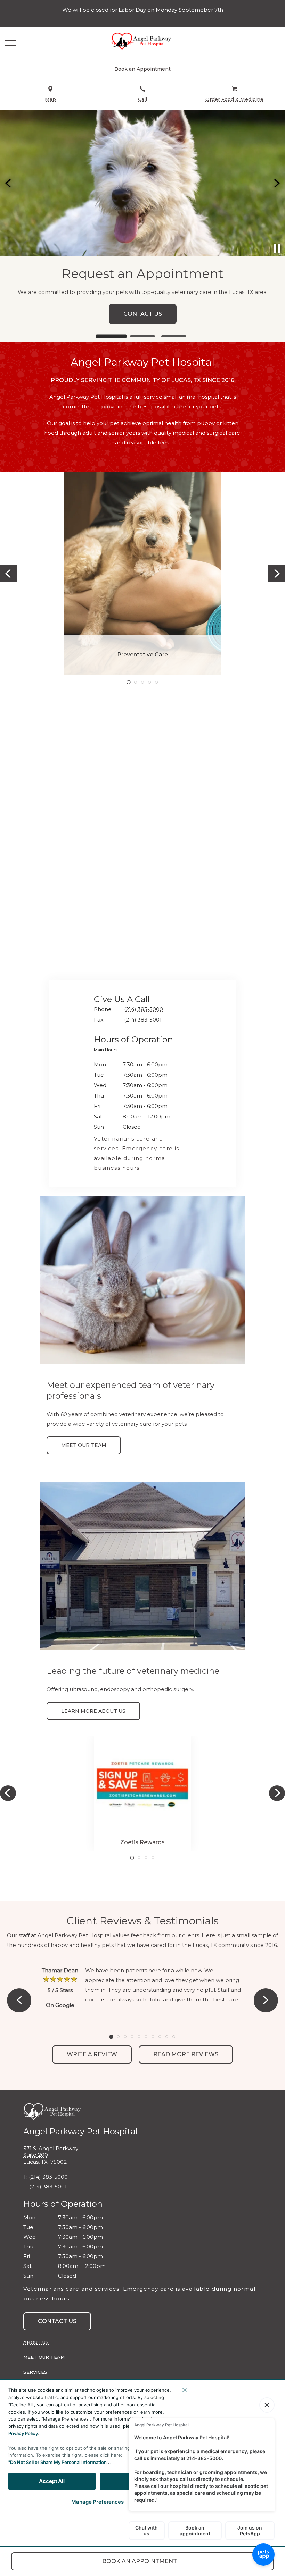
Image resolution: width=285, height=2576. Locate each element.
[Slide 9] (167, 2037)
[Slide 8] (160, 2037)
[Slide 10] (174, 2037)
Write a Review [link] (92, 2054)
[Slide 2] (142, 336)
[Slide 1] (111, 336)
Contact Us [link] (57, 2321)
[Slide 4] (149, 682)
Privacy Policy (23, 2433)
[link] (142, 41)
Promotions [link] (143, 314)
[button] (10, 43)
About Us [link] (36, 2342)
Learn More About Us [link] (93, 1711)
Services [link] (35, 2372)
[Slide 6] (146, 2037)
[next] (276, 183)
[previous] (9, 183)
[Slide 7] (153, 2037)
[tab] (107, 1051)
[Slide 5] (156, 682)
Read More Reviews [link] (186, 2054)
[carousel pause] (277, 248)
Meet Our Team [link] (84, 1445)
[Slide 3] (174, 336)
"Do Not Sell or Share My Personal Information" (58, 2462)
